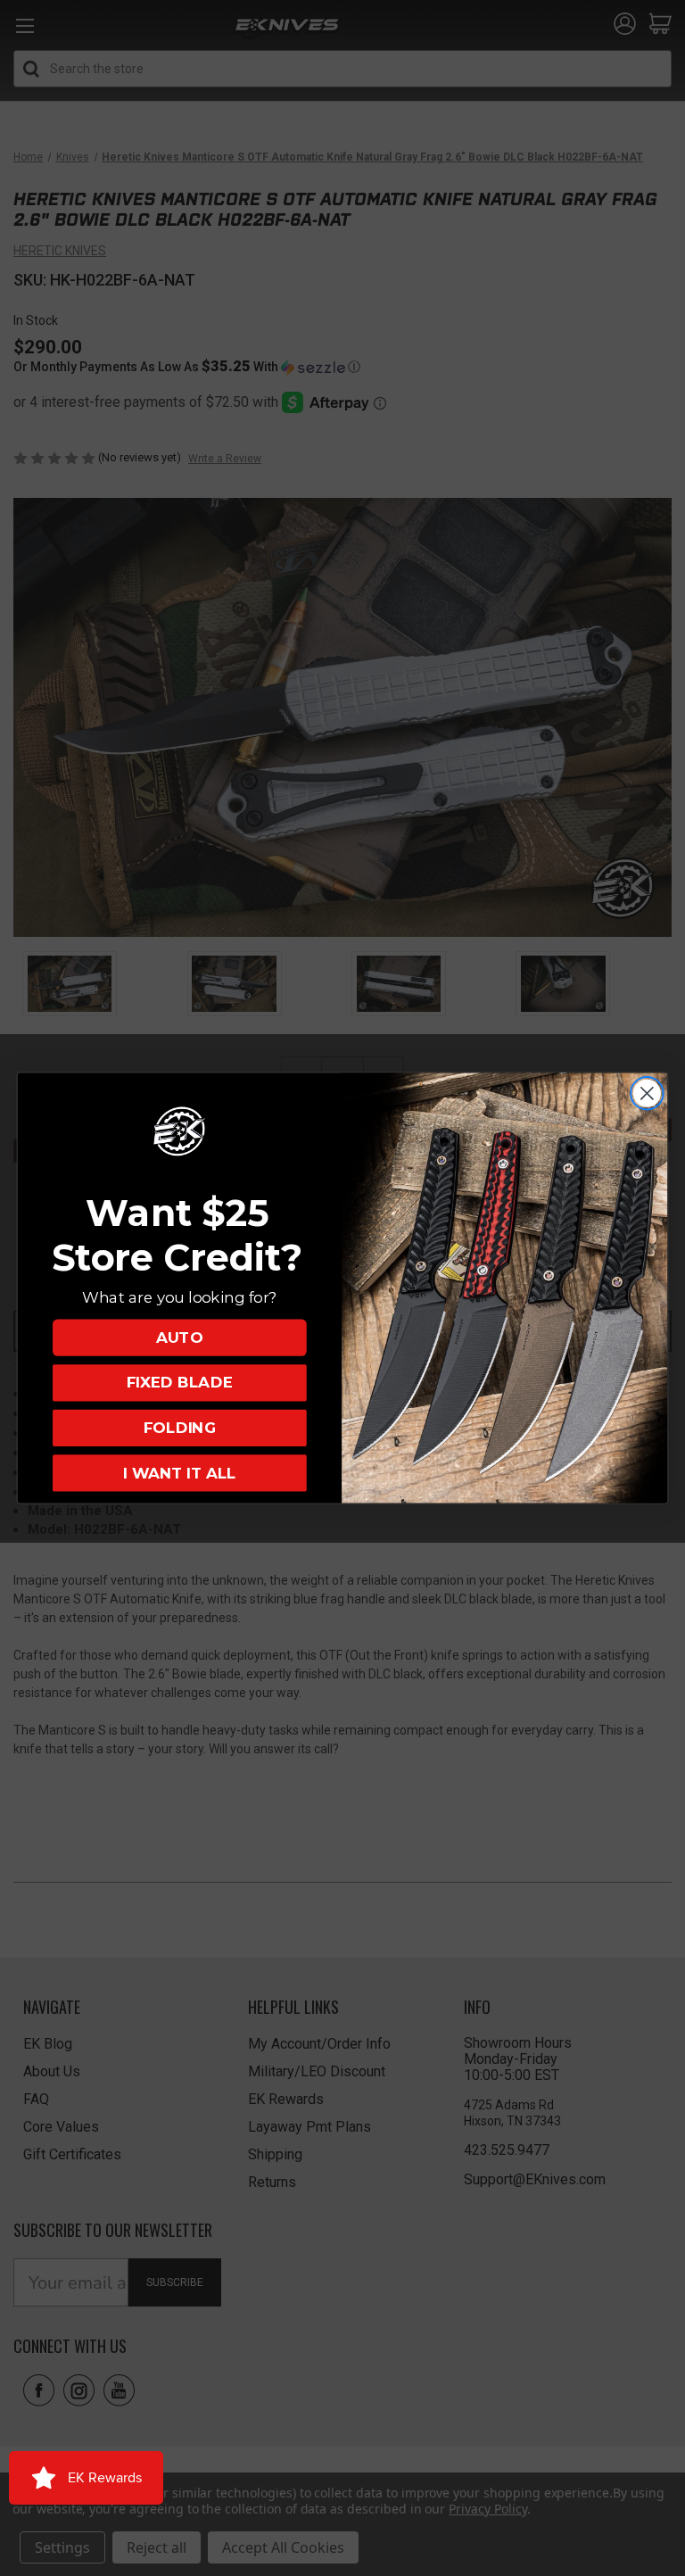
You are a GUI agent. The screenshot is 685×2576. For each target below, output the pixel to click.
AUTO (179, 1337)
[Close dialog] (647, 1093)
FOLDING (180, 1428)
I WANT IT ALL (179, 1473)
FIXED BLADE (180, 1383)
